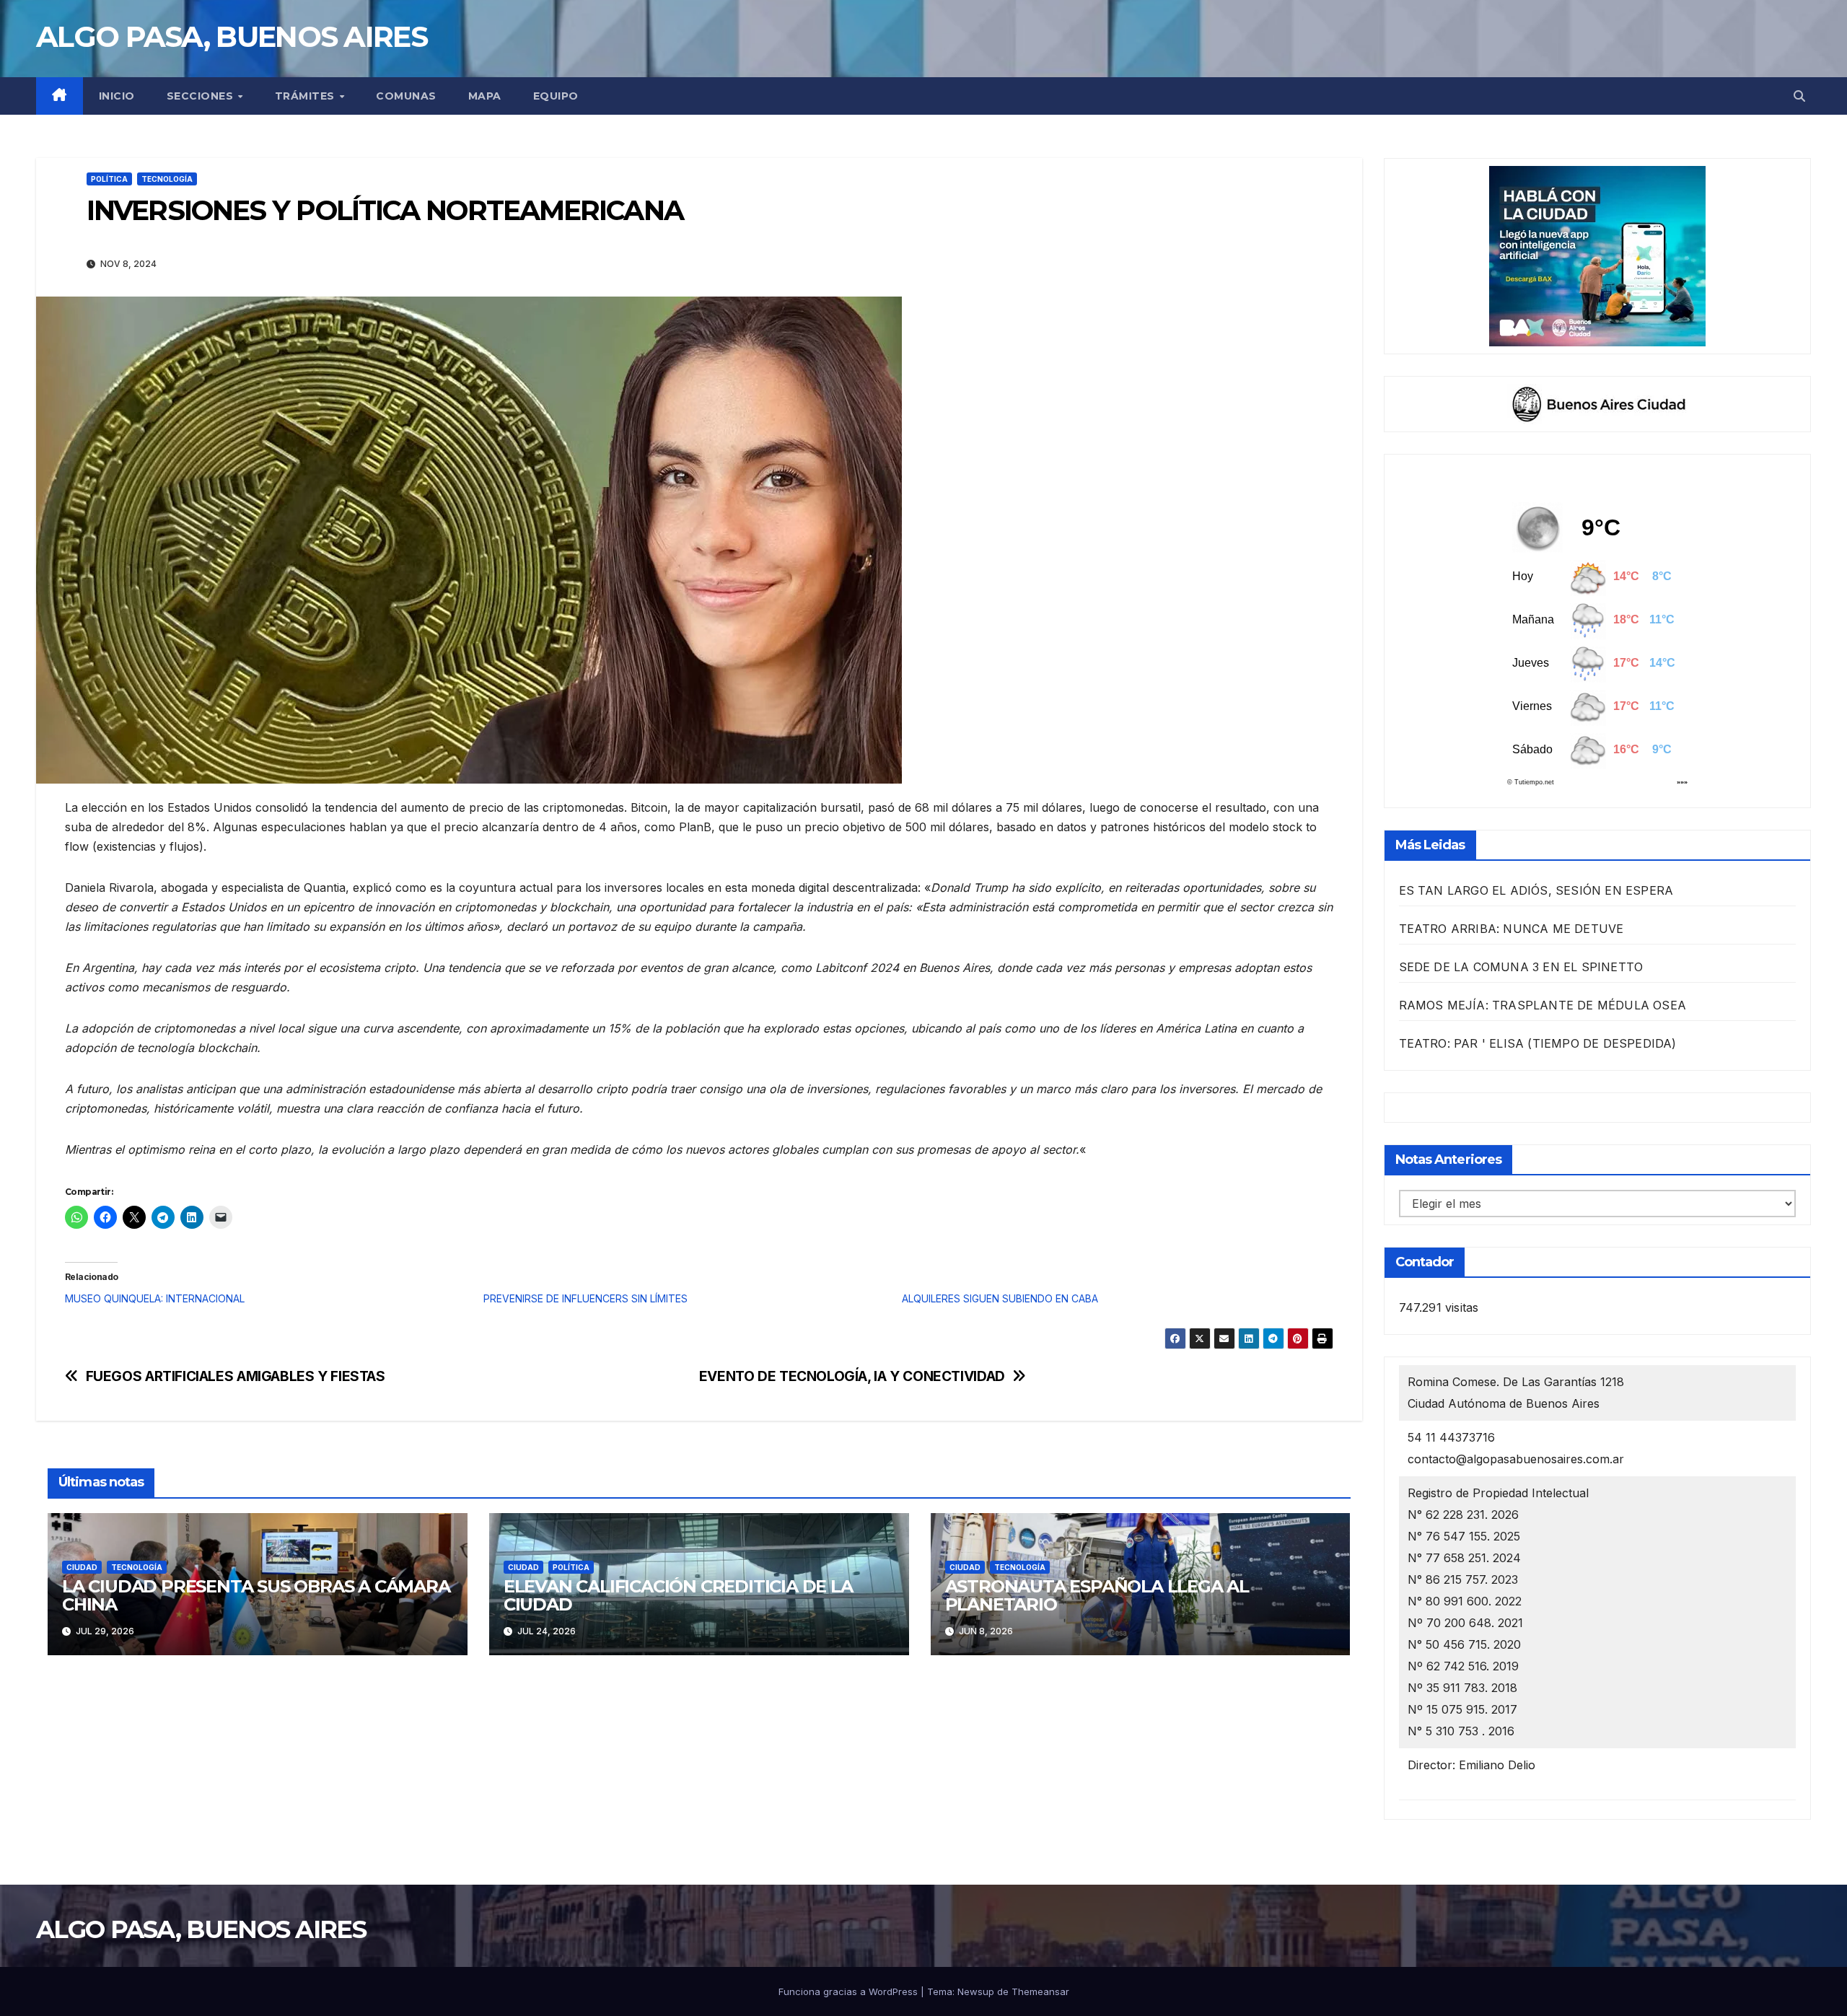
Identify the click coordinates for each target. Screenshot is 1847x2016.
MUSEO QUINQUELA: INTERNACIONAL (155, 1298)
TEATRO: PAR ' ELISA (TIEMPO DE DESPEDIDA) (1538, 1043)
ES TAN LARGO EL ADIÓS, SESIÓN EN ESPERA (1536, 890)
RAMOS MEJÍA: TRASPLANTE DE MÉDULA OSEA (1543, 1005)
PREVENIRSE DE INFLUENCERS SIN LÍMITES (585, 1298)
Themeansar (1040, 1991)
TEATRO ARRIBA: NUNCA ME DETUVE (1512, 929)
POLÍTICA (109, 179)
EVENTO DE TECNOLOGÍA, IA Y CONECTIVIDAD (852, 1376)
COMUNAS (406, 96)
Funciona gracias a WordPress (850, 1991)
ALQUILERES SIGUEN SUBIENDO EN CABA (1000, 1298)
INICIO (117, 96)
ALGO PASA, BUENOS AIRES (232, 36)
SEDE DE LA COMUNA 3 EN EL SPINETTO (1521, 967)
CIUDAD (82, 1567)
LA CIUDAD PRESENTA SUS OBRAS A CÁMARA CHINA (256, 1595)
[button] (1799, 96)
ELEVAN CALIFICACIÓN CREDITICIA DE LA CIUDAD (678, 1595)
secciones (202, 96)
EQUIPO (556, 96)
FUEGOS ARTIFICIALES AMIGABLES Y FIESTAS (236, 1376)
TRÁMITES (307, 96)
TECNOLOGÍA (167, 179)
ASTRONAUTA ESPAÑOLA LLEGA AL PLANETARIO (1097, 1595)
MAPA (485, 96)
